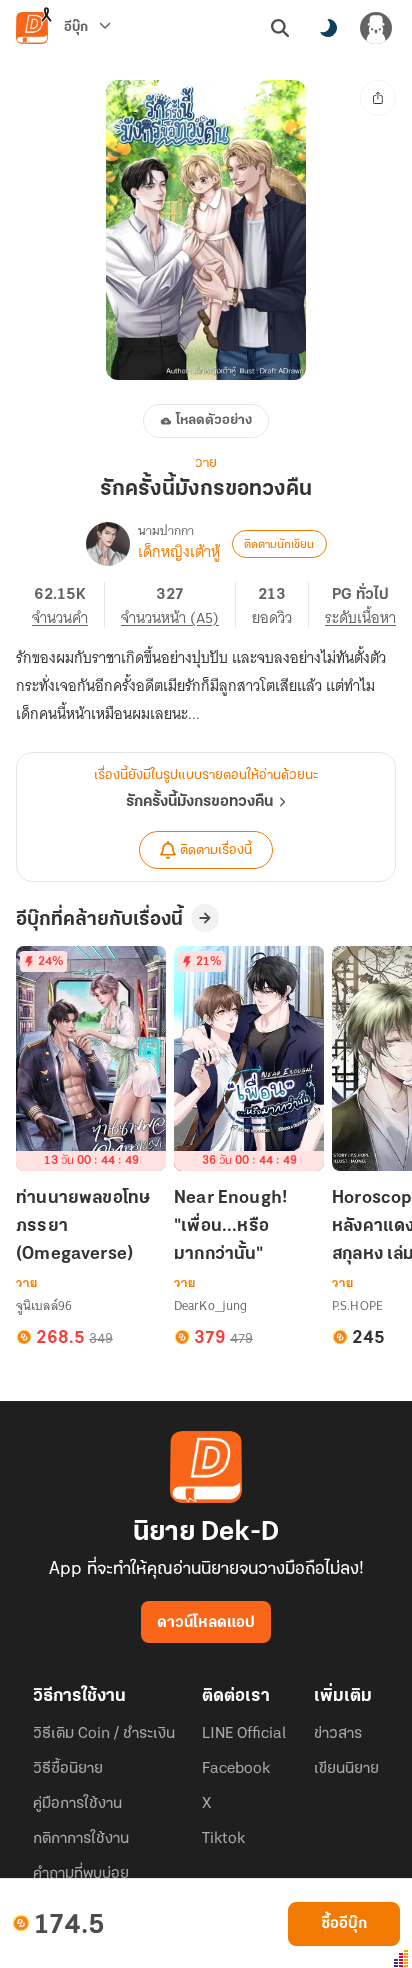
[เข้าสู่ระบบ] (376, 28)
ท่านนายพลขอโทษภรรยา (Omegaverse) (83, 1227)
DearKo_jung (210, 1305)
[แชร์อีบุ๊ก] (378, 98)
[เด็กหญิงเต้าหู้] (108, 544)
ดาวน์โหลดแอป (206, 1623)
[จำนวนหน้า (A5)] (178, 605)
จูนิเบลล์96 (44, 1305)
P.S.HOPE (357, 1305)
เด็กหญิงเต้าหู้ (179, 552)
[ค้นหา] (280, 28)
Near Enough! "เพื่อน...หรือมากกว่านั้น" (230, 1227)
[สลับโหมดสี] (328, 28)
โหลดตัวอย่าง (214, 420)
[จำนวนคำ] (68, 605)
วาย (206, 463)
